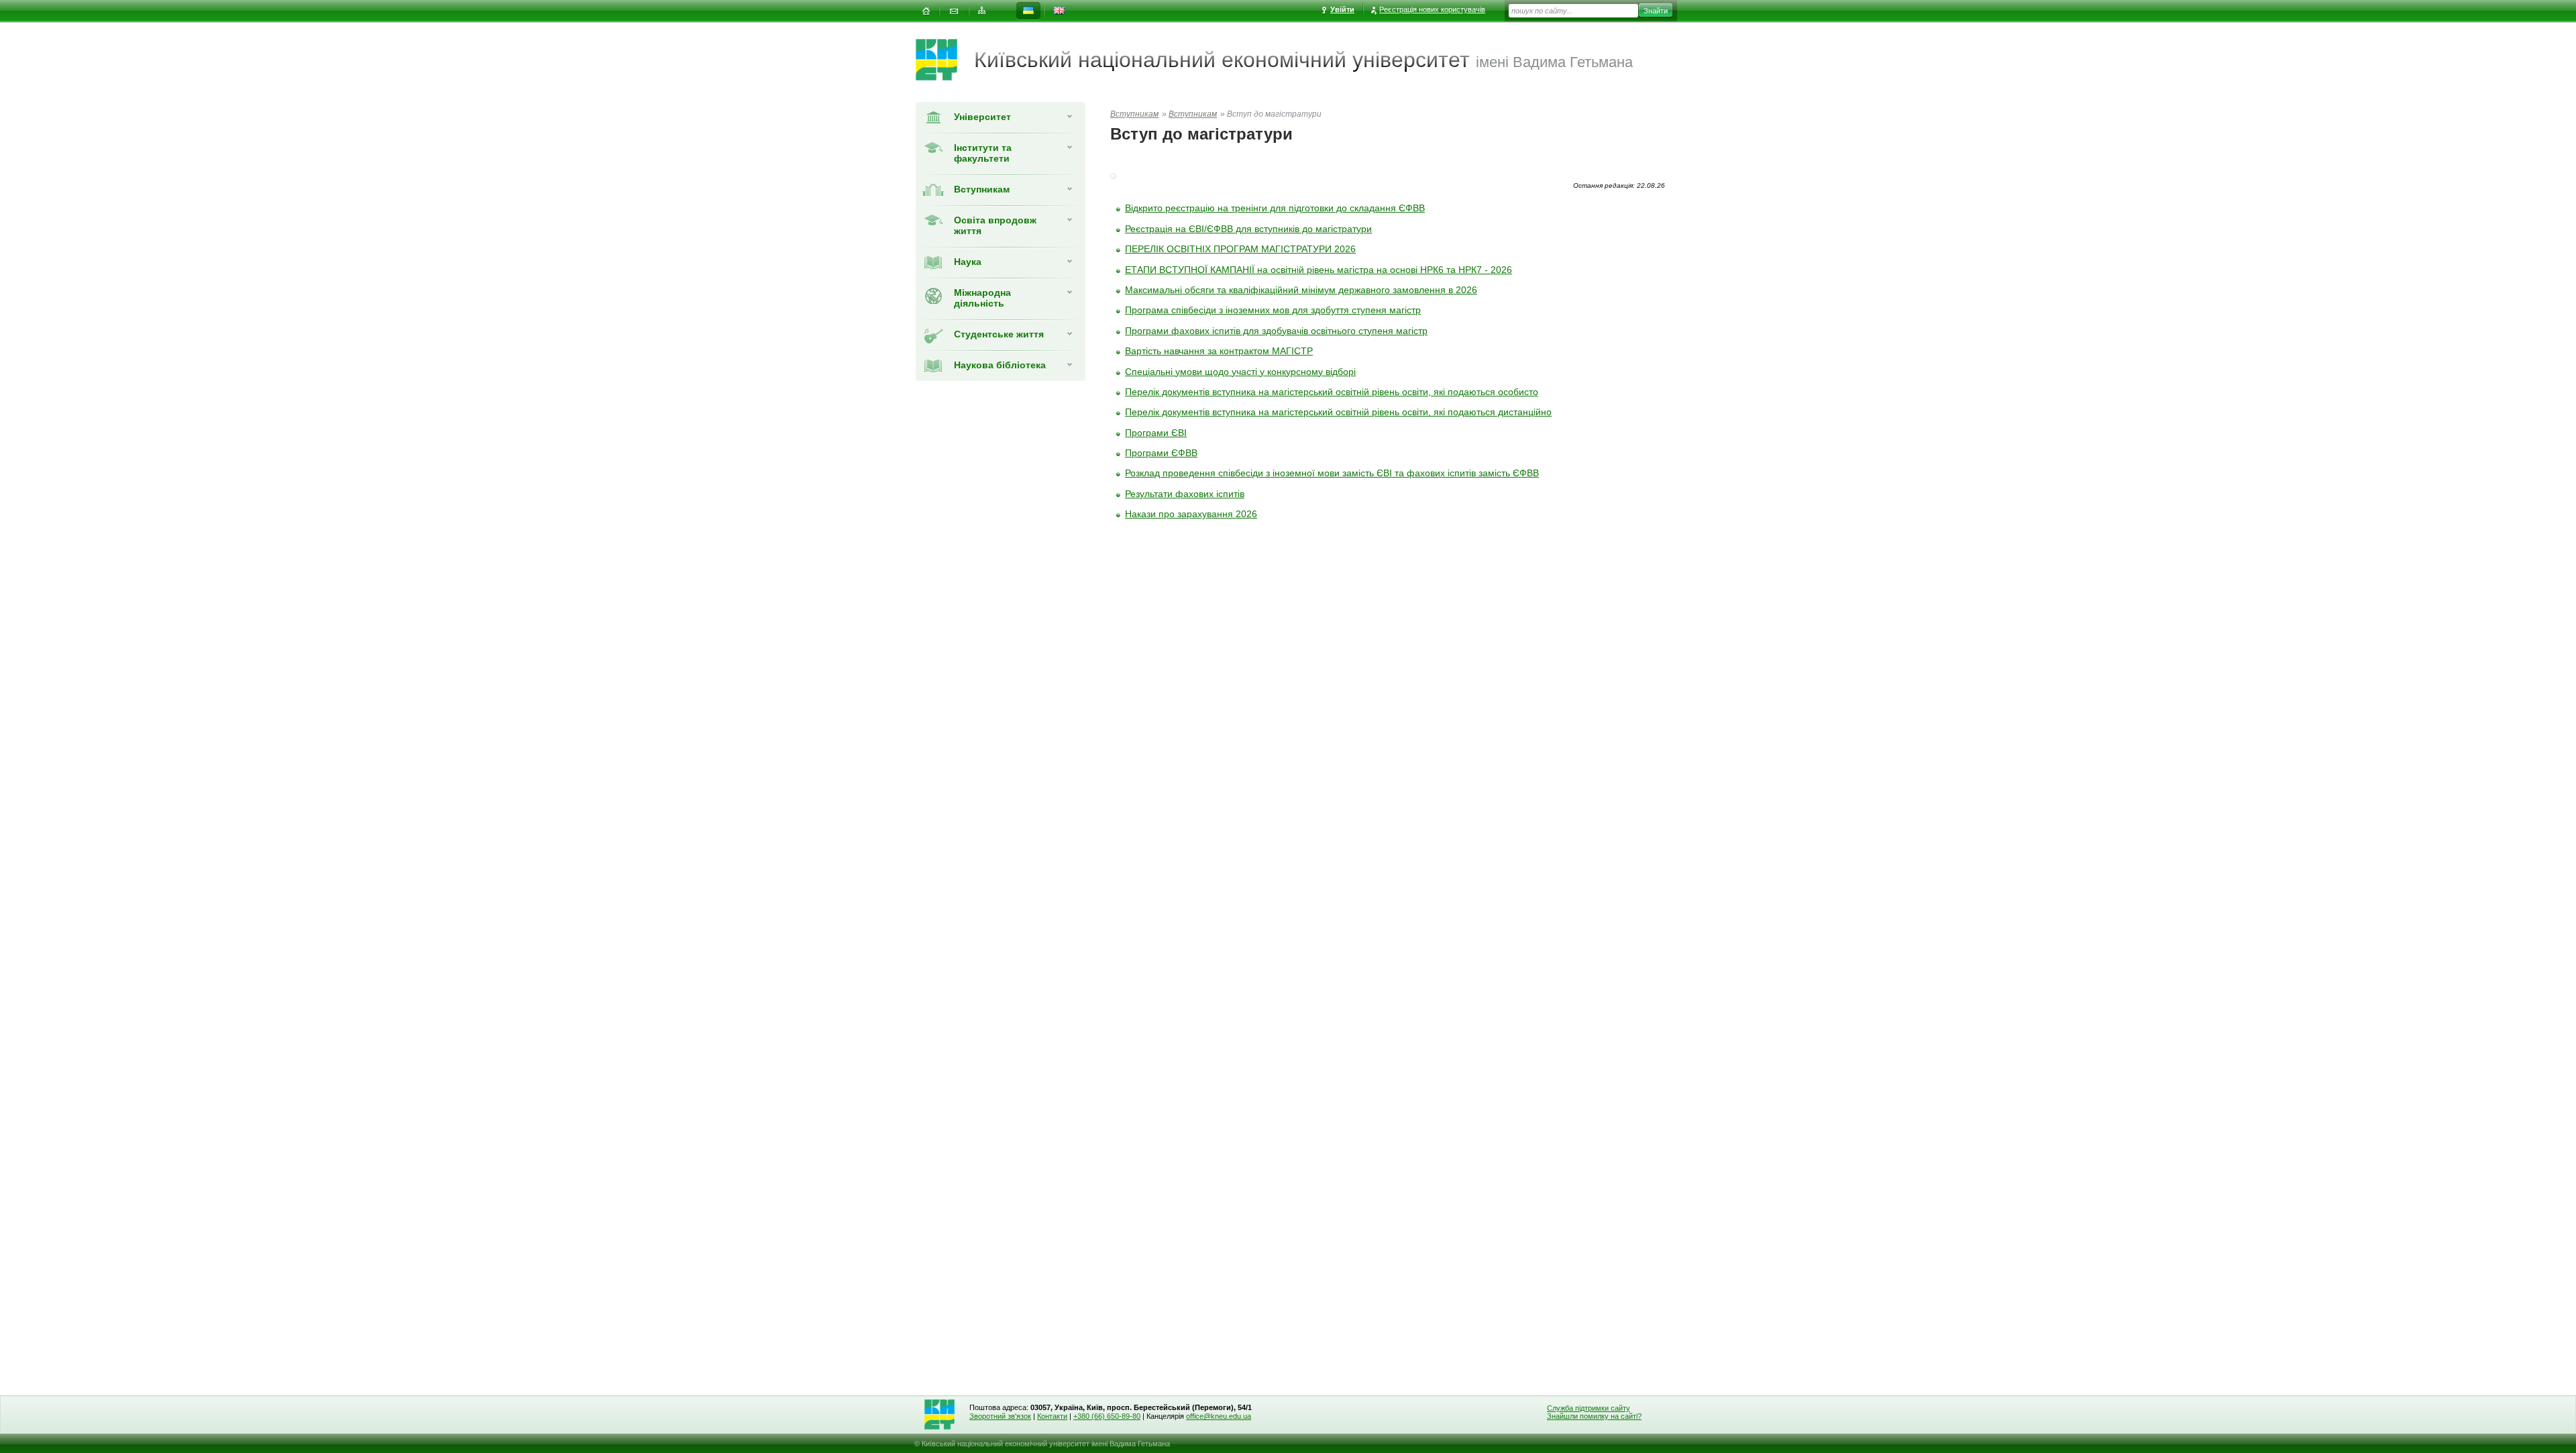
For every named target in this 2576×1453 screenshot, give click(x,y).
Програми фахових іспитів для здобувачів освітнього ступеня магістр (1276, 331)
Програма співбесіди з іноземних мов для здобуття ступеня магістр (1273, 310)
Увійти (1342, 9)
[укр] (1028, 11)
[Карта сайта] (982, 11)
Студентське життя (999, 334)
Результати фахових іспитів (1185, 494)
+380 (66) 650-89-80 (1107, 1416)
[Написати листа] (954, 11)
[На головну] (926, 11)
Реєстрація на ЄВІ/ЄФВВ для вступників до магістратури (1248, 229)
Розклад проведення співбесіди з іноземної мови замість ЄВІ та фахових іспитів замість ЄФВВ (1332, 473)
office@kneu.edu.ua (1219, 1416)
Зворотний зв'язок (1000, 1416)
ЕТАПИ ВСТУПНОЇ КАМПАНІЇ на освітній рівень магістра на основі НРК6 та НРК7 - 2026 (1319, 270)
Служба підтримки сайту (1589, 1408)
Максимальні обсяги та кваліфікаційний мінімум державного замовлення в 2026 (1301, 290)
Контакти (1052, 1416)
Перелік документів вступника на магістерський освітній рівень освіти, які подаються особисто (1332, 392)
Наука (968, 262)
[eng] (1059, 11)
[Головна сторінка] (945, 60)
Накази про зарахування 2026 (1191, 514)
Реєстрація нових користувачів (1432, 9)
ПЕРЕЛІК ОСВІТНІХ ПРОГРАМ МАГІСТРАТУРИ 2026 (1240, 249)
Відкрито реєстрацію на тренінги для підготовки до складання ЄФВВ (1275, 208)
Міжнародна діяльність (982, 298)
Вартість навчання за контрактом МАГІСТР (1219, 351)
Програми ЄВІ (1156, 433)
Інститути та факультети (983, 153)
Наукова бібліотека (1000, 365)
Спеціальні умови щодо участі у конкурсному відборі (1240, 372)
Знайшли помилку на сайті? (1594, 1416)
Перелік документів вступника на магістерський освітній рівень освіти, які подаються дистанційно (1338, 412)
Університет (982, 117)
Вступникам (982, 189)
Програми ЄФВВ (1161, 453)
